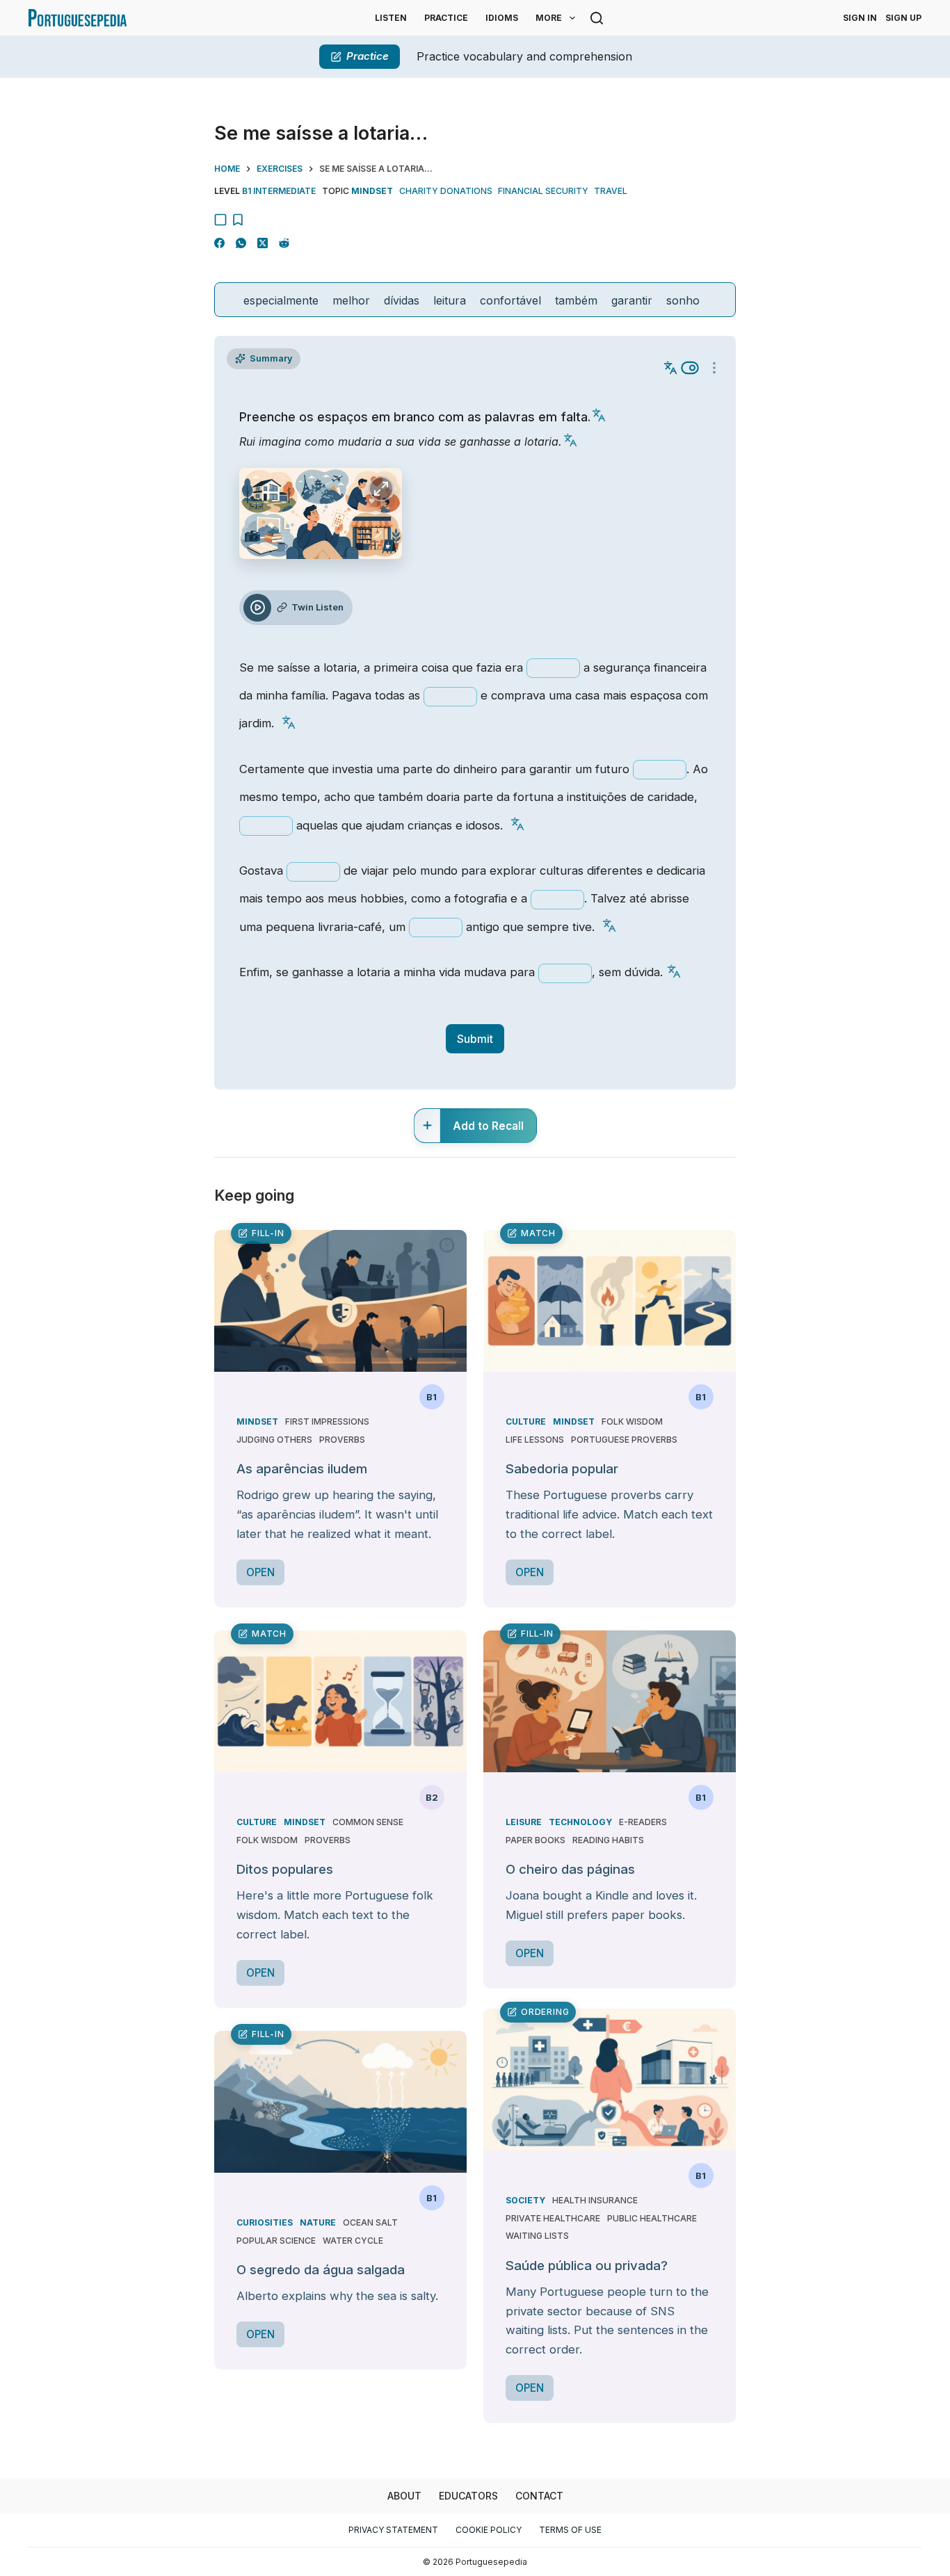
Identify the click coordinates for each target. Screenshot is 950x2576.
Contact (539, 2496)
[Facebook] (219, 243)
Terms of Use (570, 2530)
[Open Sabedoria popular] (610, 1301)
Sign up (903, 18)
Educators (468, 2496)
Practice (446, 18)
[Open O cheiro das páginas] (610, 1701)
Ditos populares (285, 1869)
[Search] (597, 18)
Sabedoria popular (562, 1469)
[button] (599, 415)
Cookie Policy (489, 2530)
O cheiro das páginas (570, 1869)
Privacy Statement (393, 2530)
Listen (391, 18)
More (549, 18)
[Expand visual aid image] (381, 489)
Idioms (502, 18)
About (404, 2496)
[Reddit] (284, 243)
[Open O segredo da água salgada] (340, 2102)
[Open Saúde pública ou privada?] (610, 2080)
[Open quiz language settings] (714, 368)
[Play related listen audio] (257, 608)
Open (260, 1572)
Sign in (860, 18)
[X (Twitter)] (263, 243)
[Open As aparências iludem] (340, 1301)
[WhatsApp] (241, 243)
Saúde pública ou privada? (587, 2266)
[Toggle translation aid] (690, 368)
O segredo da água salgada (321, 2270)
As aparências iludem (302, 1469)
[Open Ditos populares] (340, 1701)
